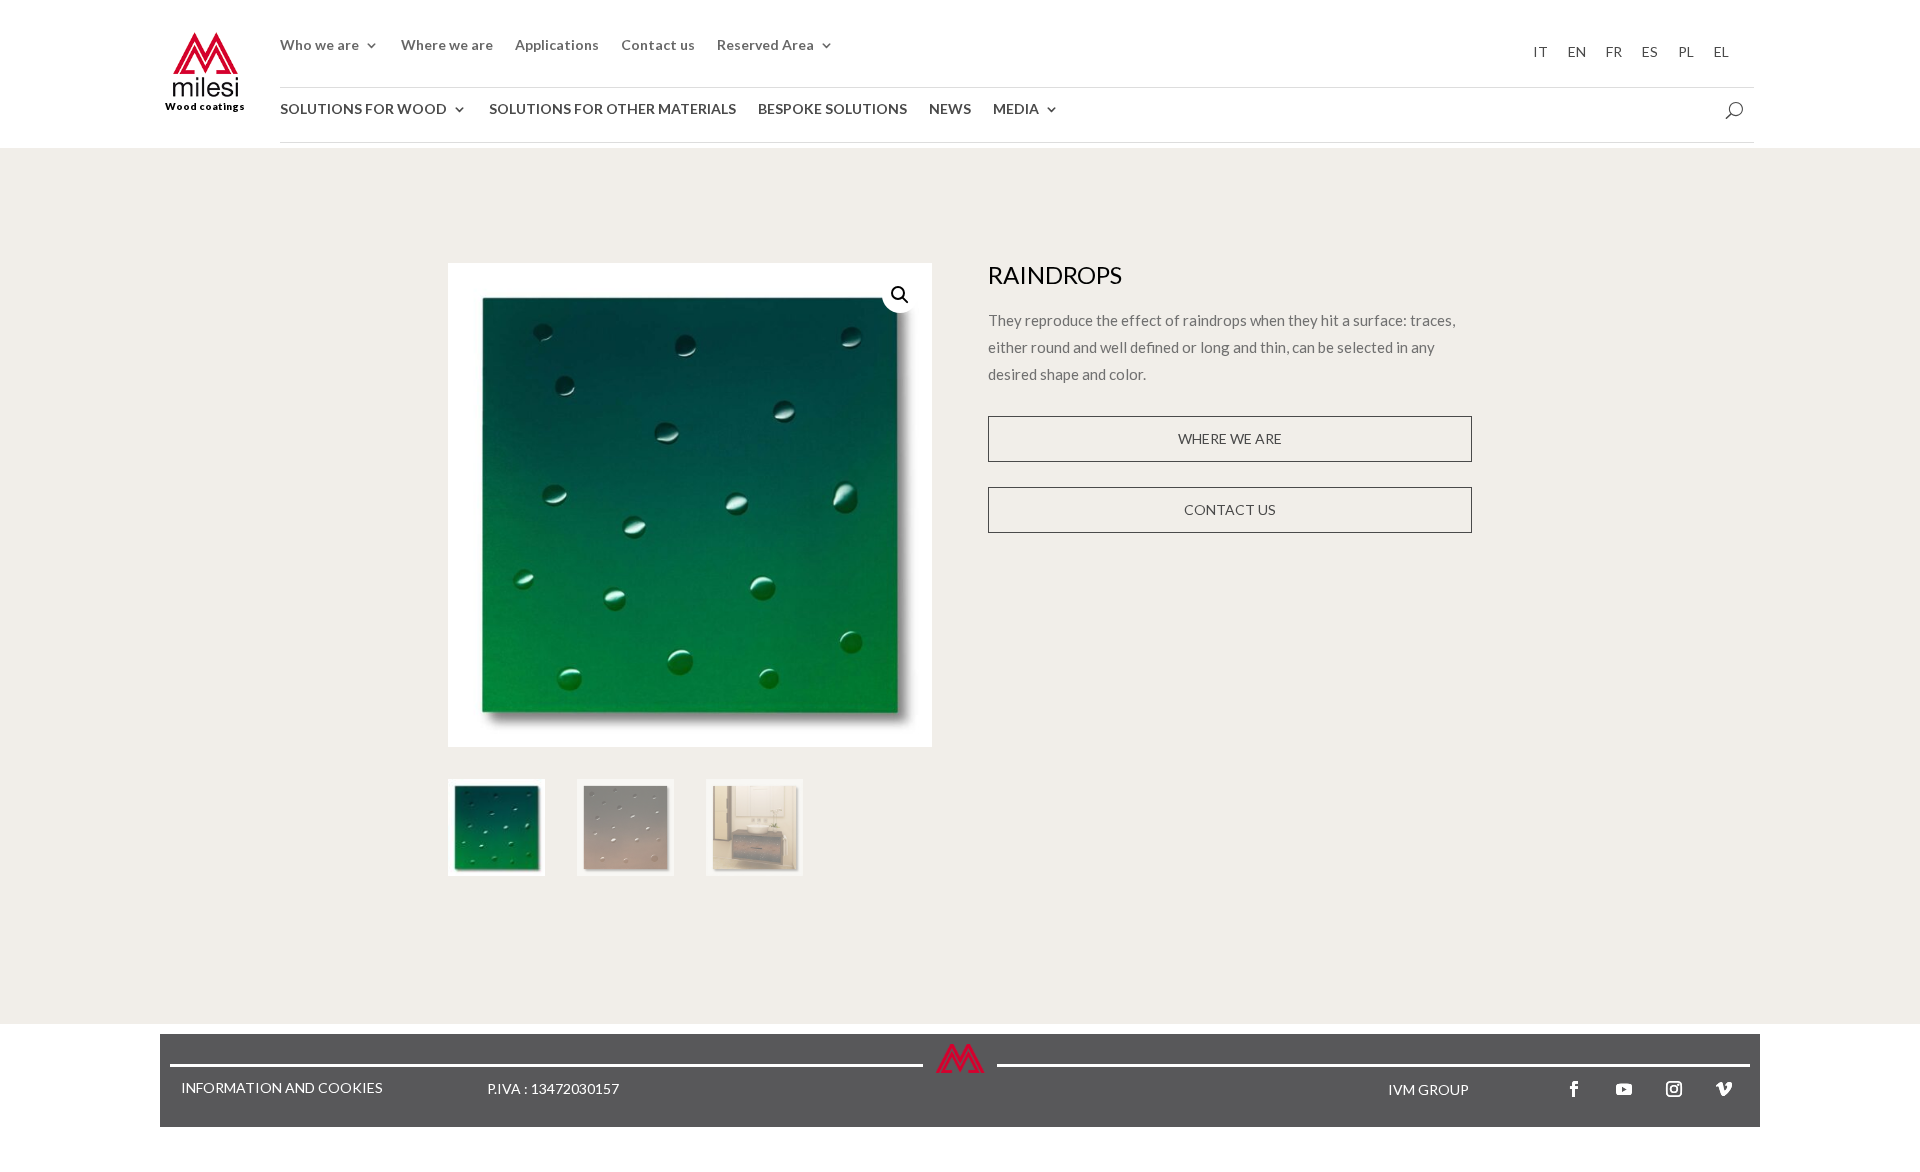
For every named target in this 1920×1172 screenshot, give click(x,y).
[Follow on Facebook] (1574, 1089)
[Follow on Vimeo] (1724, 1089)
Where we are (447, 45)
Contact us (658, 45)
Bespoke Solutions (832, 109)
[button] (900, 295)
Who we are (319, 45)
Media (1016, 109)
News (950, 109)
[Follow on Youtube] (1624, 1089)
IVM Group (1428, 1089)
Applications (557, 45)
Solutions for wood (363, 109)
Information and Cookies (282, 1088)
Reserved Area (765, 45)
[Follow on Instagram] (1674, 1089)
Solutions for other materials (612, 109)
